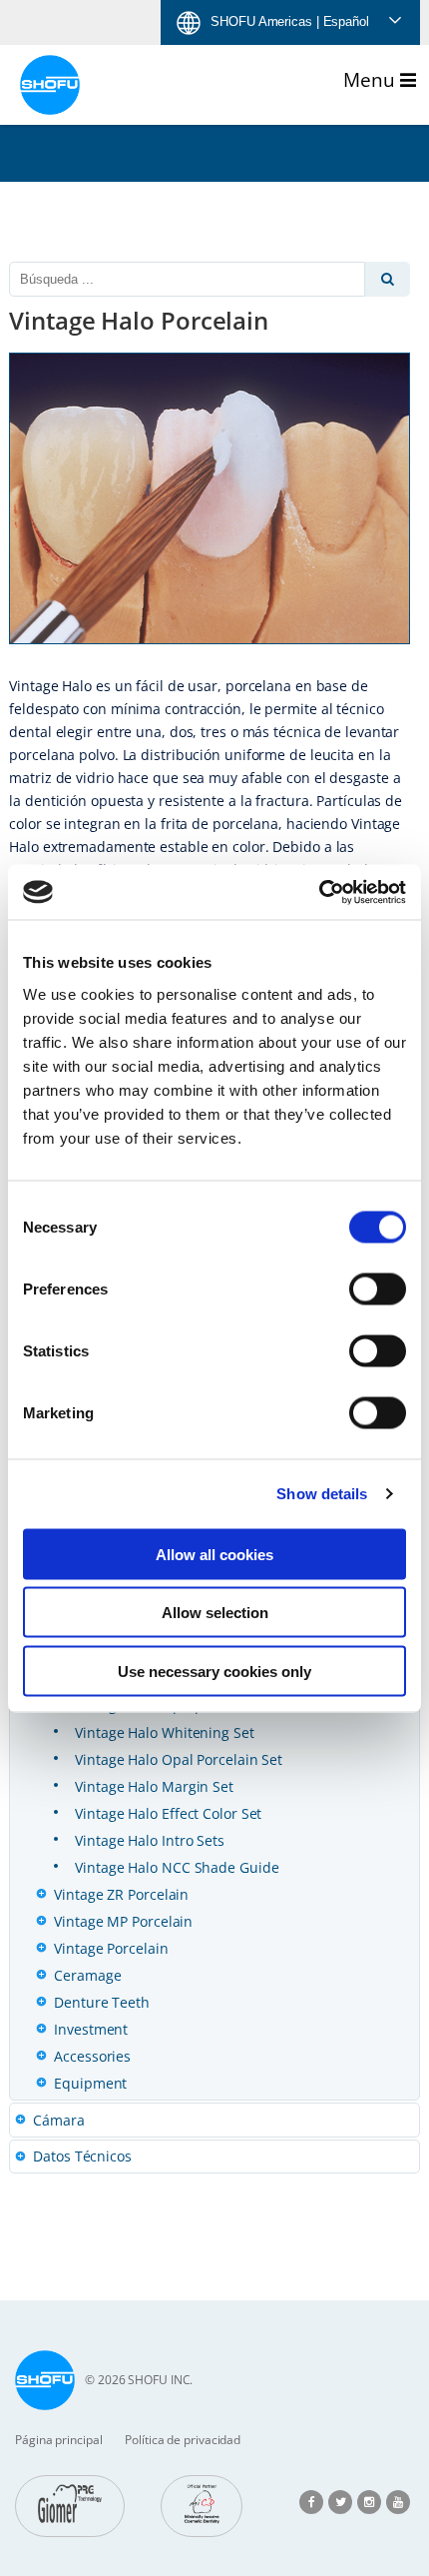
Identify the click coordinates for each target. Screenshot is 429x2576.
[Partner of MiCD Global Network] (202, 2506)
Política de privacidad (183, 2440)
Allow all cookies (214, 1554)
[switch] (378, 1288)
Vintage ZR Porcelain (121, 1894)
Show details (322, 1494)
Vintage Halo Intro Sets (150, 1840)
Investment (91, 2029)
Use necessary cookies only (214, 1671)
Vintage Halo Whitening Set (164, 1732)
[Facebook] (311, 2501)
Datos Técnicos (82, 2156)
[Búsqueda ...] (388, 279)
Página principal (58, 2440)
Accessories (92, 2056)
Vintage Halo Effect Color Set (168, 1813)
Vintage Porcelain (111, 1948)
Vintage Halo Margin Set (154, 1786)
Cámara (58, 2120)
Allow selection (215, 1613)
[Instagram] (369, 2501)
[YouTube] (398, 2501)
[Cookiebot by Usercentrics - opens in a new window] (319, 892)
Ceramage (87, 1975)
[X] (340, 2501)
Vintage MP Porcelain (123, 1921)
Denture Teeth (102, 2002)
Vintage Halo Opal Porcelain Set (179, 1759)
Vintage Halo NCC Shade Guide (177, 1867)
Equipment (90, 2083)
